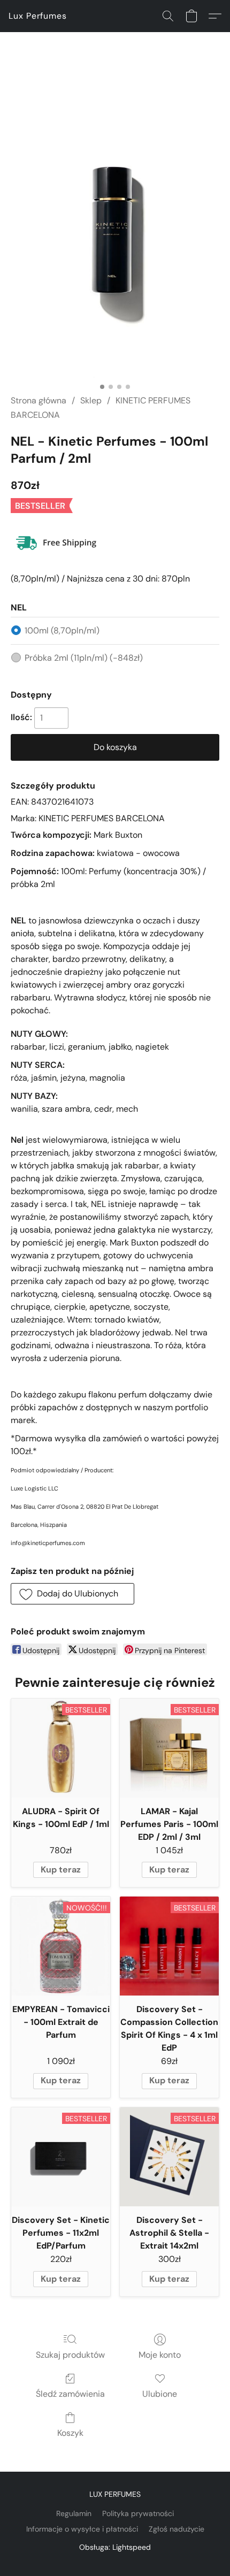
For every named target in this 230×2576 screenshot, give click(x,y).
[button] (38, 16)
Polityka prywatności (138, 2513)
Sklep (91, 400)
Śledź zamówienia (70, 2394)
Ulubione (160, 2394)
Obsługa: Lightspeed (115, 2547)
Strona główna (39, 400)
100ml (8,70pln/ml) (62, 630)
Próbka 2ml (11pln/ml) (84, 658)
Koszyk (70, 2433)
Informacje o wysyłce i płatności (82, 2529)
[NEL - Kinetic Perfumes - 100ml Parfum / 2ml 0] (115, 226)
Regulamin (74, 2513)
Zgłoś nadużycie (177, 2529)
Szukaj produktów (70, 2355)
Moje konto (160, 2355)
